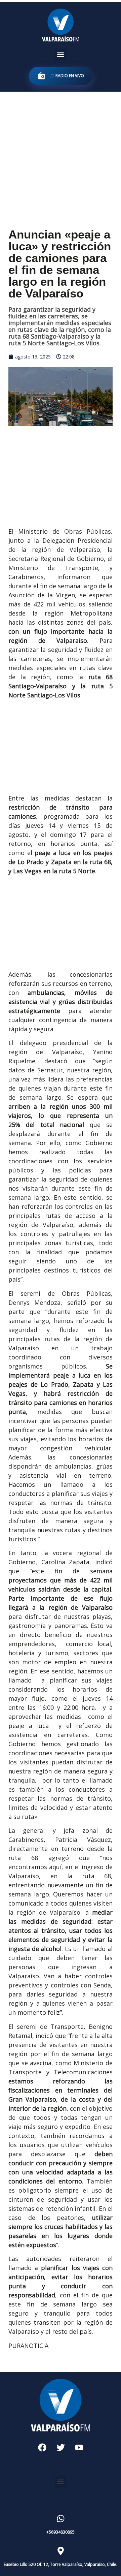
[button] (61, 54)
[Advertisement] (61, 155)
